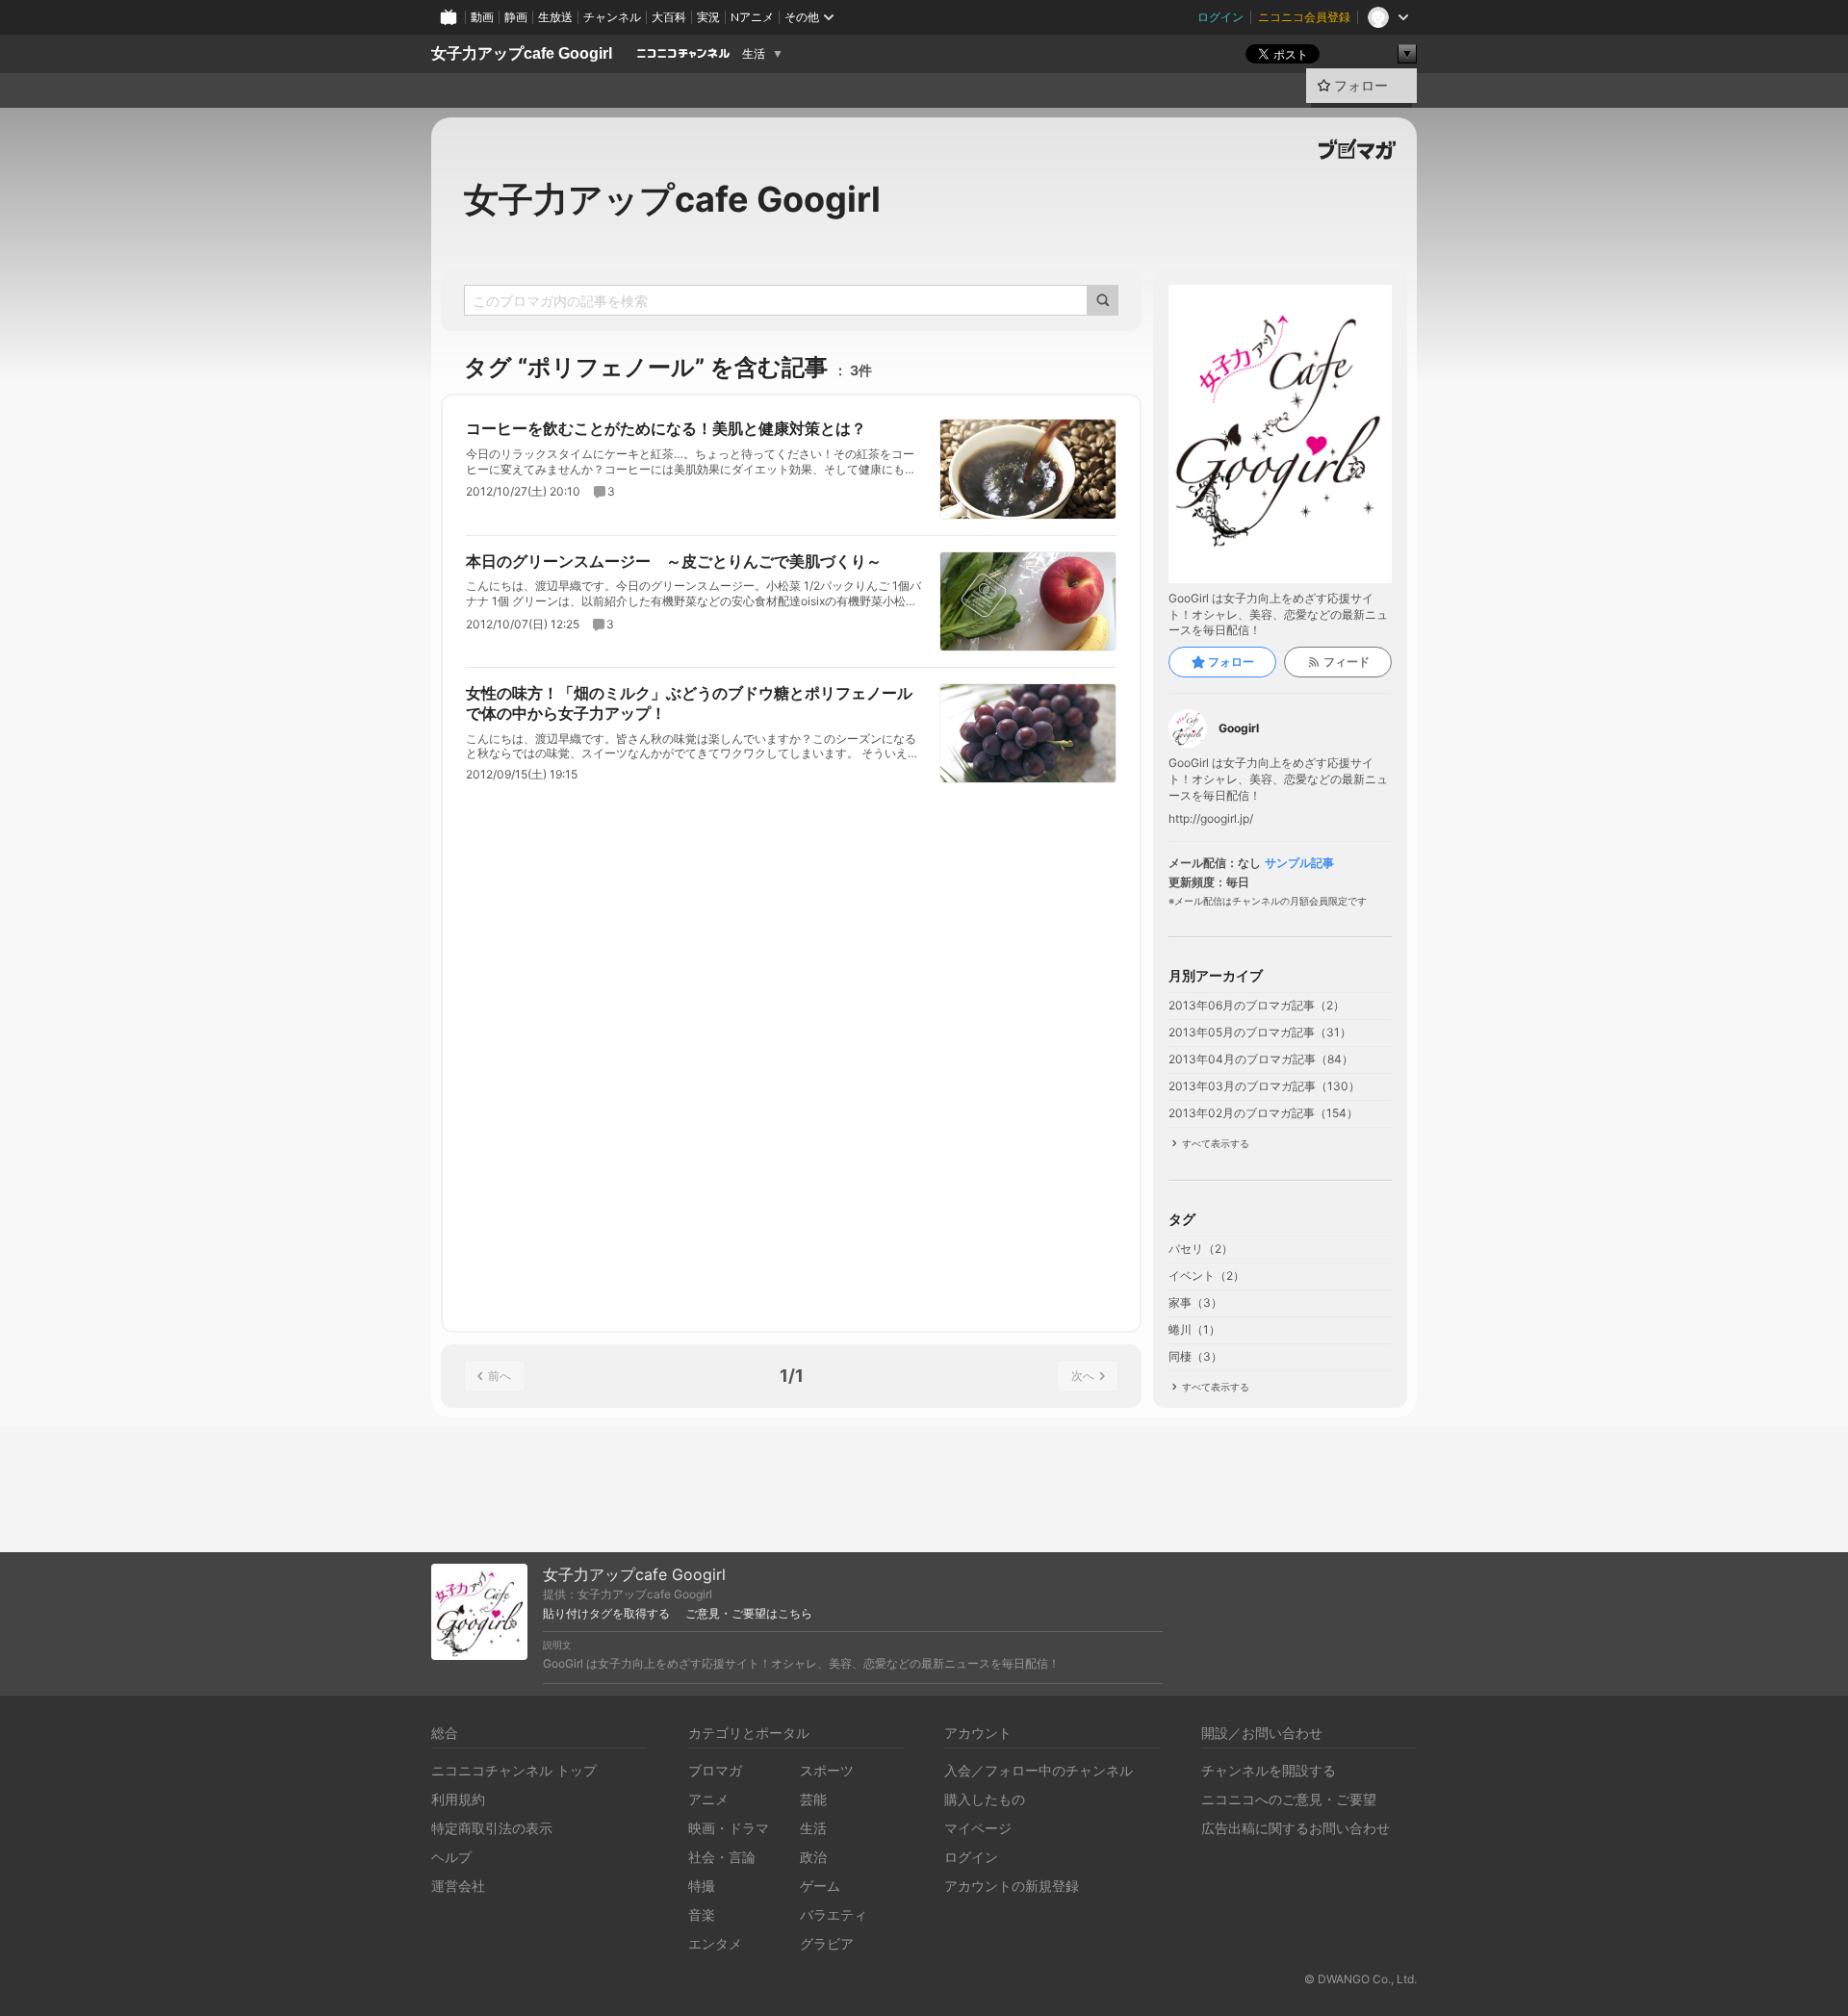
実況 (708, 17)
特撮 (702, 1886)
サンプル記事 (1299, 863)
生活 (754, 54)
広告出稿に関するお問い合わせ (1296, 1828)
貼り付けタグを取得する (606, 1614)
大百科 (669, 17)
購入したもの (985, 1799)
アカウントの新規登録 (1012, 1886)
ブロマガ (715, 1770)
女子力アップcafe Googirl (522, 53)
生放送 (555, 17)
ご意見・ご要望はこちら (749, 1614)
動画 (482, 17)
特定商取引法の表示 (492, 1828)
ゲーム (820, 1886)
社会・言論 (722, 1857)
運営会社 (458, 1886)
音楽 (702, 1914)
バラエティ (834, 1914)
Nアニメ (752, 17)
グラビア (827, 1943)
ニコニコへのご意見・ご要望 (1289, 1799)
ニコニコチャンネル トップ (514, 1770)
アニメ (708, 1799)
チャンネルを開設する (1269, 1770)
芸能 (813, 1799)
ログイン (1220, 17)
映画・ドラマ (729, 1828)
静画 (516, 17)
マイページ (978, 1828)
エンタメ (715, 1943)
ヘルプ (451, 1857)
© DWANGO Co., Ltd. (1360, 1979)
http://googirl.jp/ (1211, 819)
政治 (813, 1857)
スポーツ (827, 1770)
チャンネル (612, 17)
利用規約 (458, 1799)
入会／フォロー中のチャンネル (1039, 1770)
